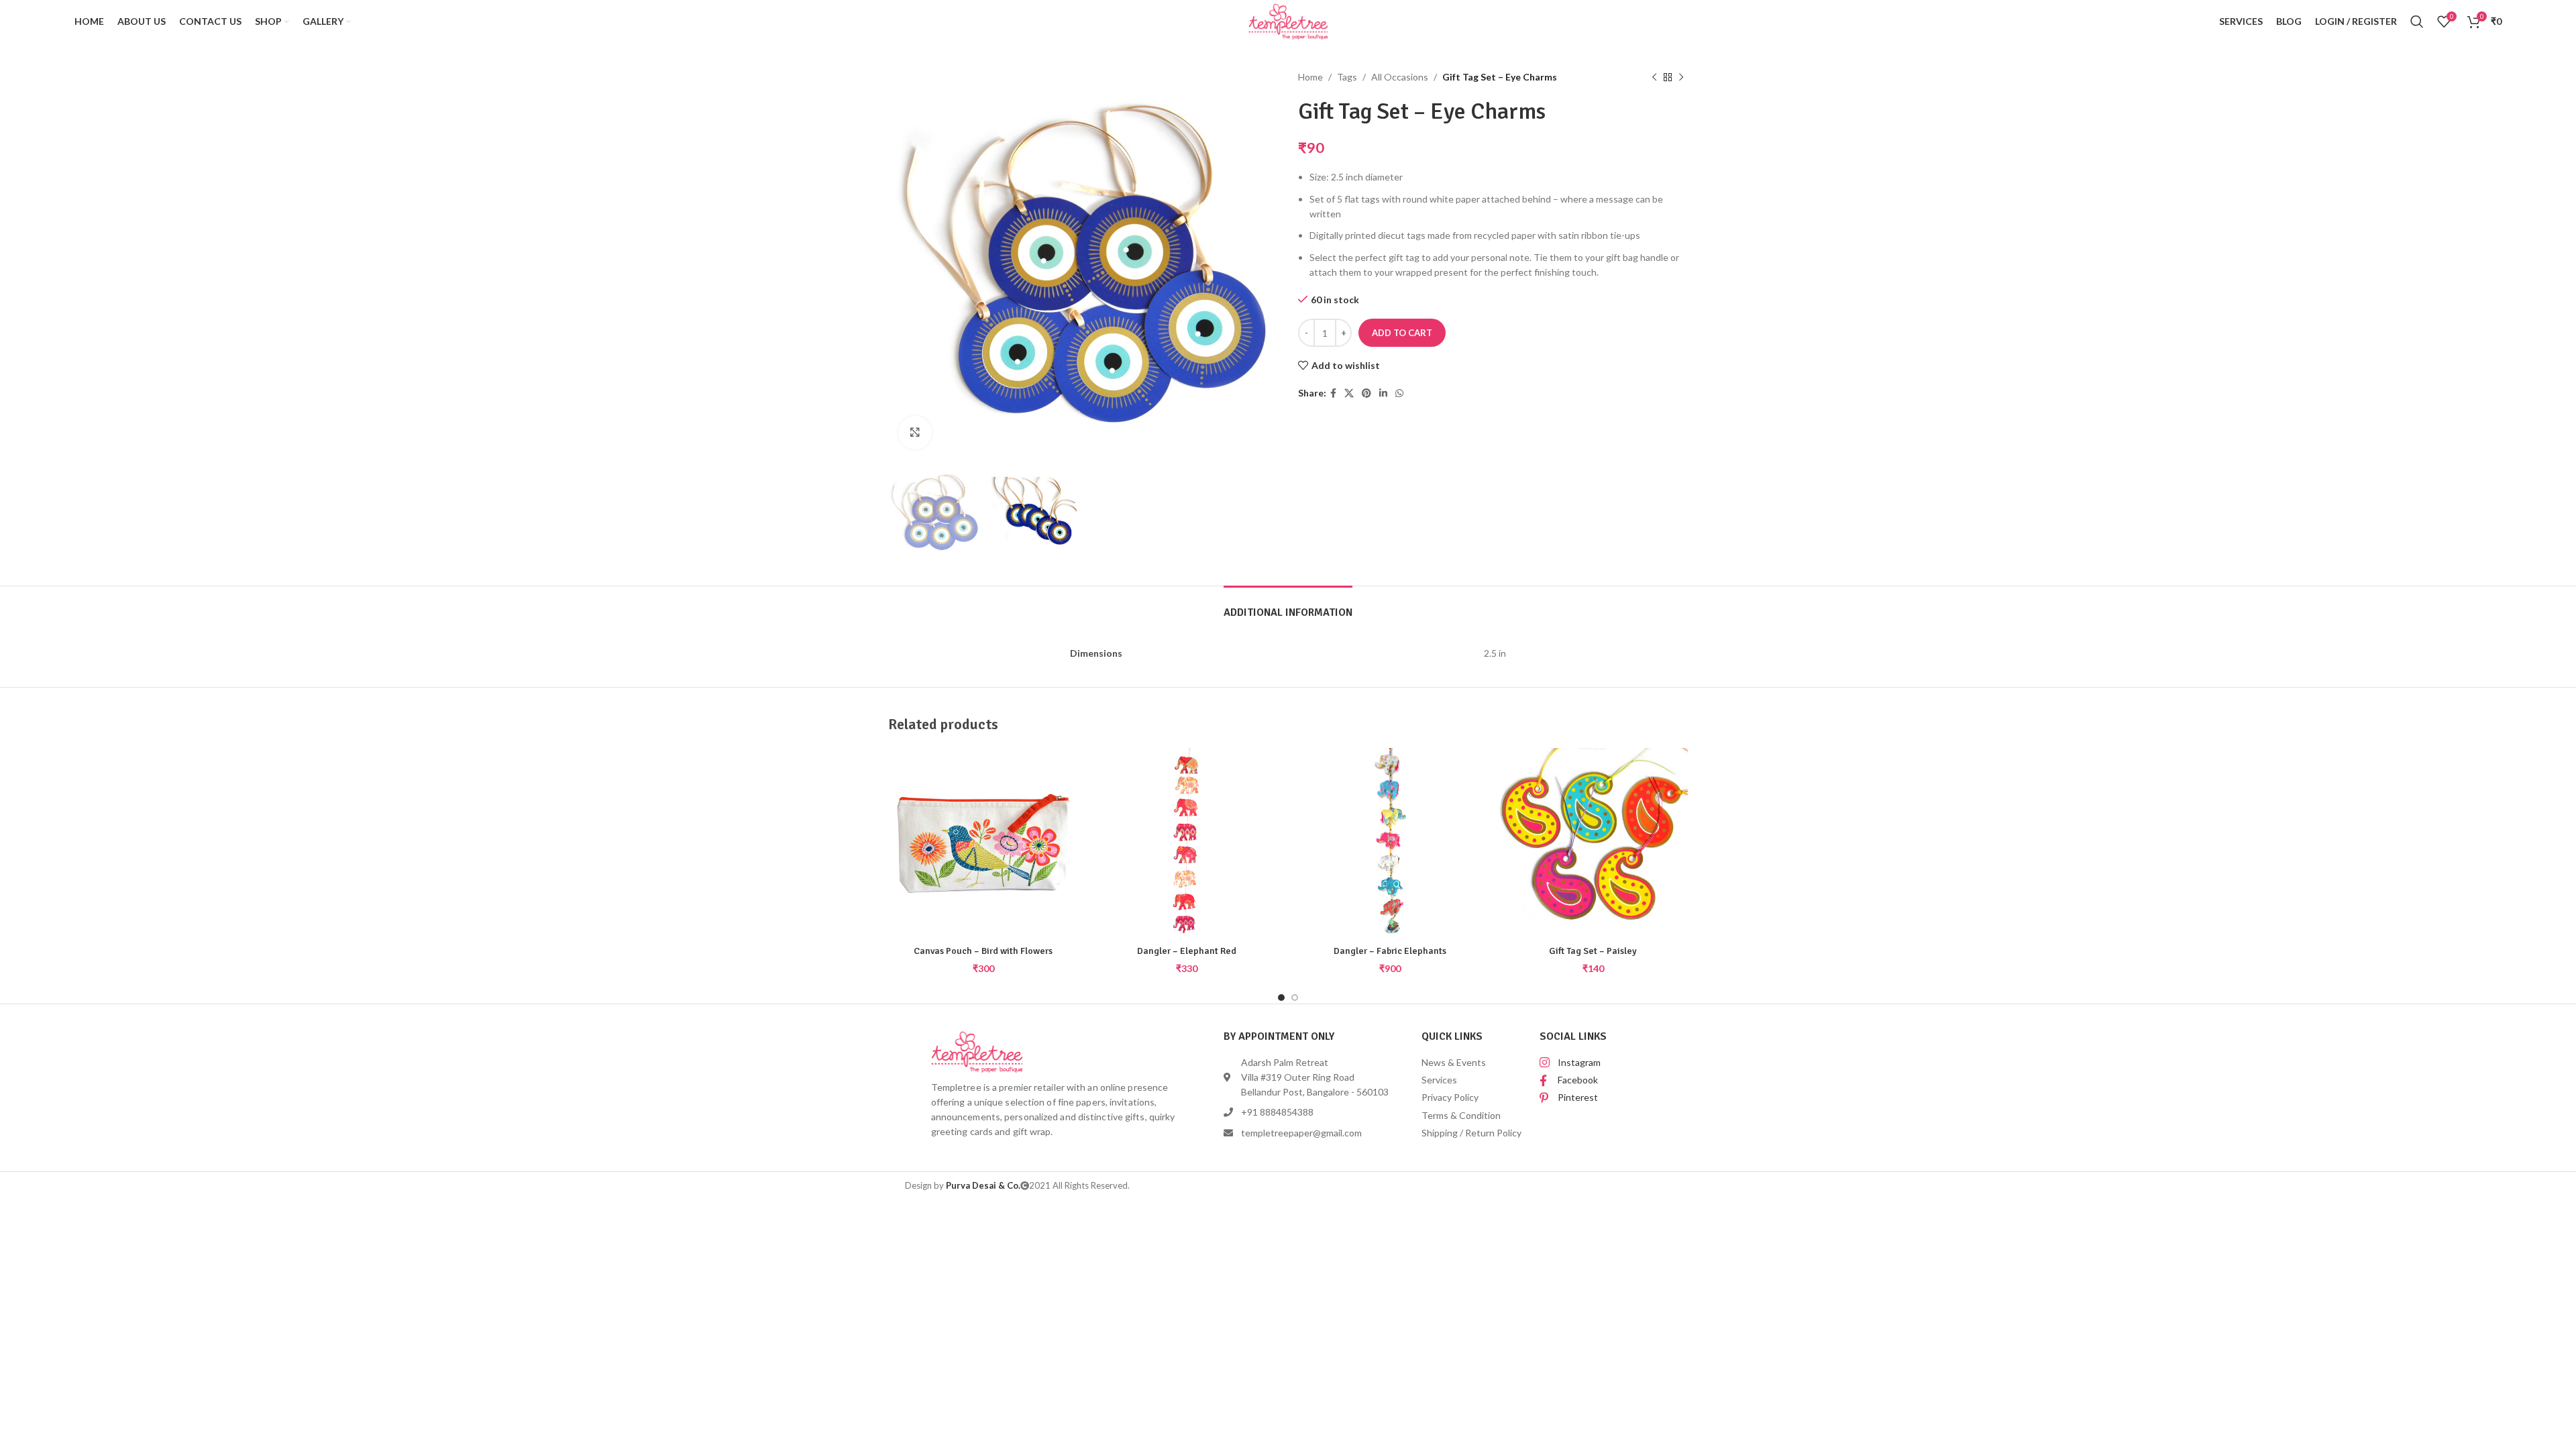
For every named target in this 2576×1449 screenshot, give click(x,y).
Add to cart (1402, 333)
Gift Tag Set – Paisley (1593, 951)
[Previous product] (1654, 77)
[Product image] (1186, 843)
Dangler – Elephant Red (1187, 951)
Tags (1347, 77)
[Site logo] (1288, 20)
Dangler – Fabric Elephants (1390, 951)
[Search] (2417, 21)
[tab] (1288, 606)
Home (1310, 77)
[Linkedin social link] (1383, 393)
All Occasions (1400, 77)
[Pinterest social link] (1366, 393)
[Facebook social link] (1333, 393)
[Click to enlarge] (915, 433)
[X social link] (1349, 393)
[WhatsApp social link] (1399, 393)
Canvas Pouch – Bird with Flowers (983, 951)
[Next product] (1681, 77)
